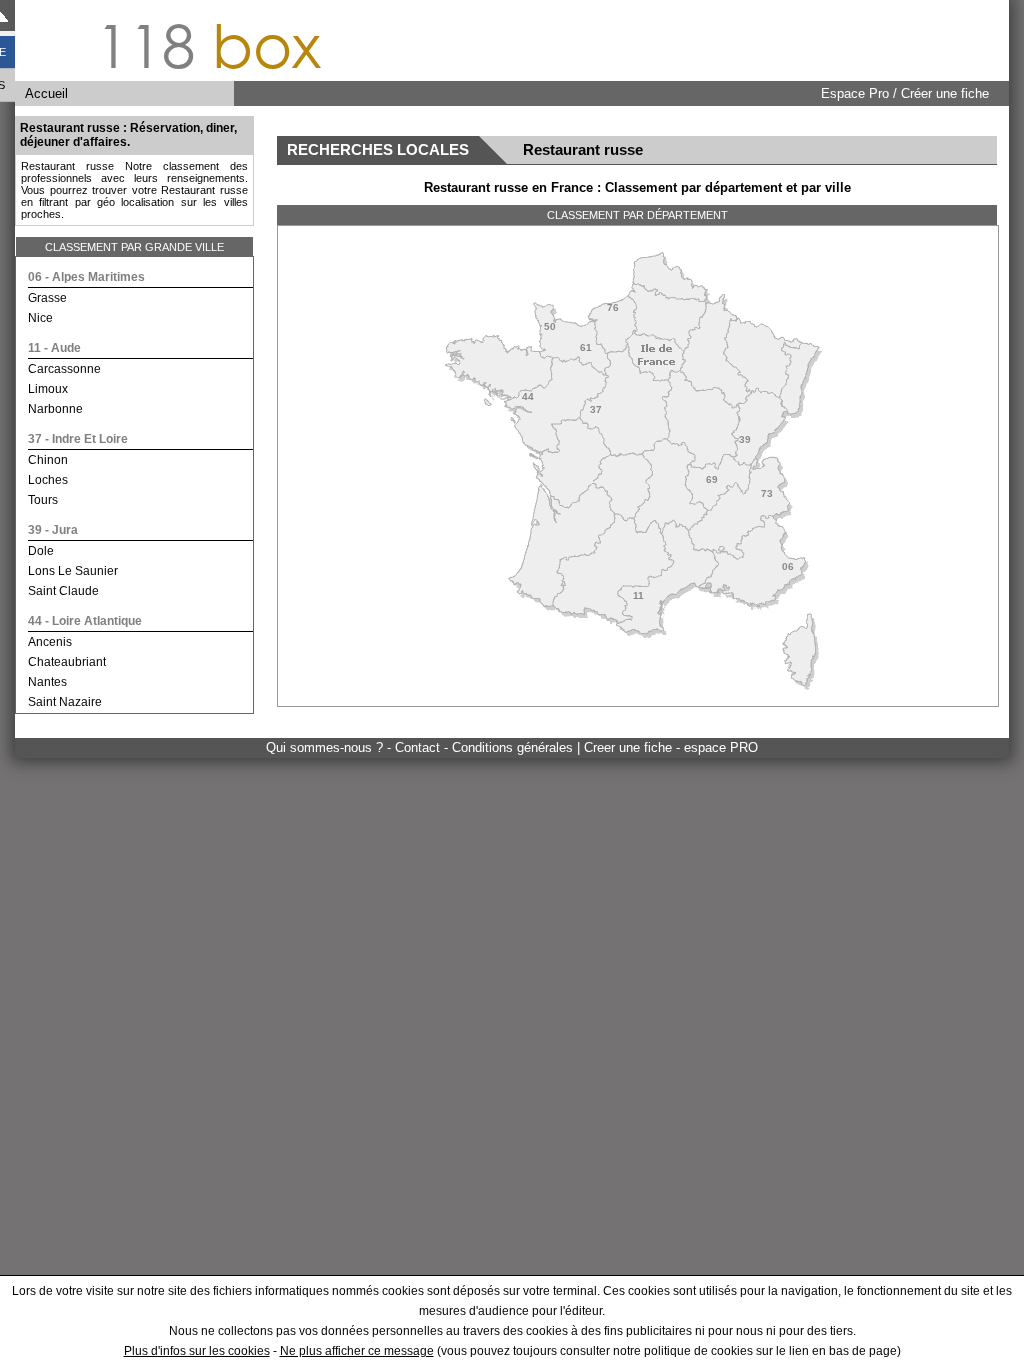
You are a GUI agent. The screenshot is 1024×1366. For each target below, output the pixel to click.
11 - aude (54, 348)
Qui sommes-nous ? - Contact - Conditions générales (421, 747)
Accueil (46, 93)
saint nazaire (65, 702)
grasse (47, 298)
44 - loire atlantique (85, 621)
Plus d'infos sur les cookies (197, 1351)
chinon (48, 460)
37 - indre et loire (78, 439)
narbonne (55, 409)
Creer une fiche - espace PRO (671, 747)
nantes (47, 682)
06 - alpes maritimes (86, 277)
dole (41, 551)
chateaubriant (67, 662)
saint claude (63, 591)
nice (40, 318)
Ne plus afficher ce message (357, 1351)
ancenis (50, 642)
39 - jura (53, 530)
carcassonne (64, 369)
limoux (48, 389)
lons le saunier (73, 571)
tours (43, 500)
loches (48, 480)
